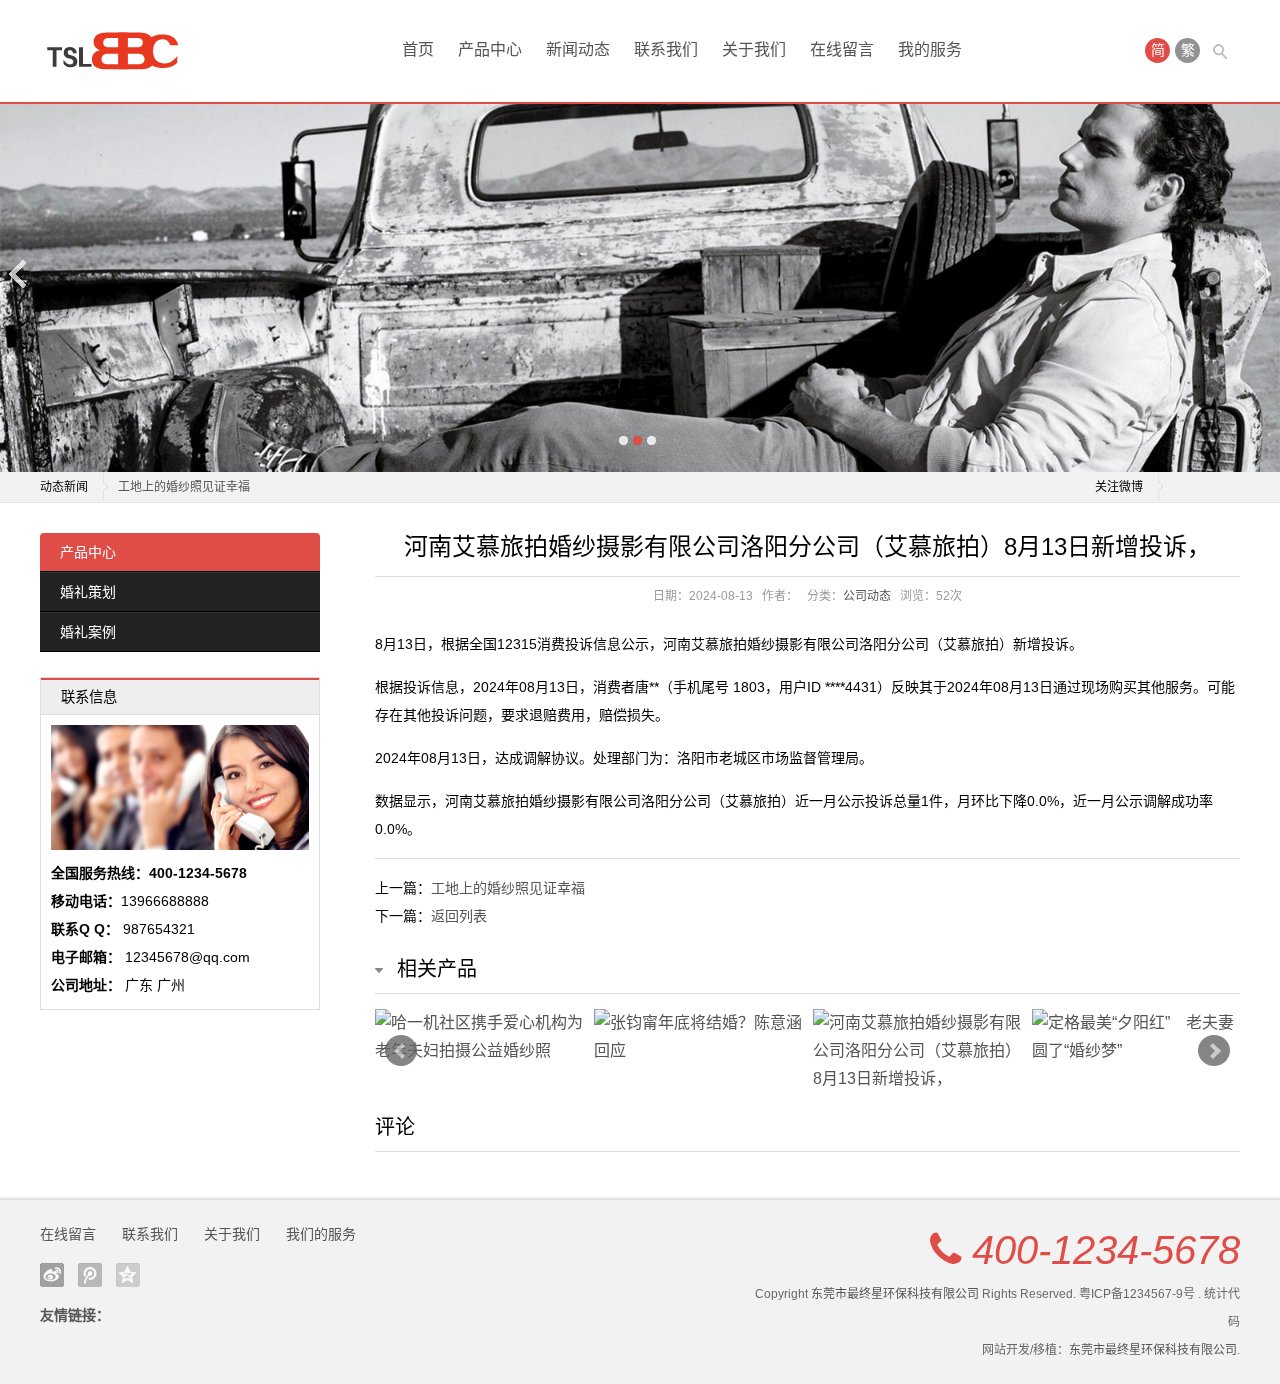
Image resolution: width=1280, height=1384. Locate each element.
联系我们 (666, 49)
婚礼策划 (88, 592)
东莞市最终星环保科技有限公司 (895, 1294)
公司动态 (867, 596)
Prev (401, 1051)
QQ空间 (128, 1275)
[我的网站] (120, 51)
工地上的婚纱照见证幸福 (184, 483)
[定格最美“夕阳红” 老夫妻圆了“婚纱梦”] (1136, 1037)
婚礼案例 (88, 632)
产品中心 (490, 49)
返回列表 (459, 916)
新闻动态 (578, 49)
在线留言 (842, 49)
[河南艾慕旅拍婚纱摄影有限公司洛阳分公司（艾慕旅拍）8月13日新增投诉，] (917, 1051)
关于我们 (754, 49)
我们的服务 (321, 1234)
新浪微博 (52, 1275)
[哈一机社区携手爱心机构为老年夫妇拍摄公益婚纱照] (479, 1037)
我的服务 (930, 49)
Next (1261, 273)
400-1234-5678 (1106, 1250)
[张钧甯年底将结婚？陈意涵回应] (698, 1037)
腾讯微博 (90, 1275)
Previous (19, 273)
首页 (418, 49)
